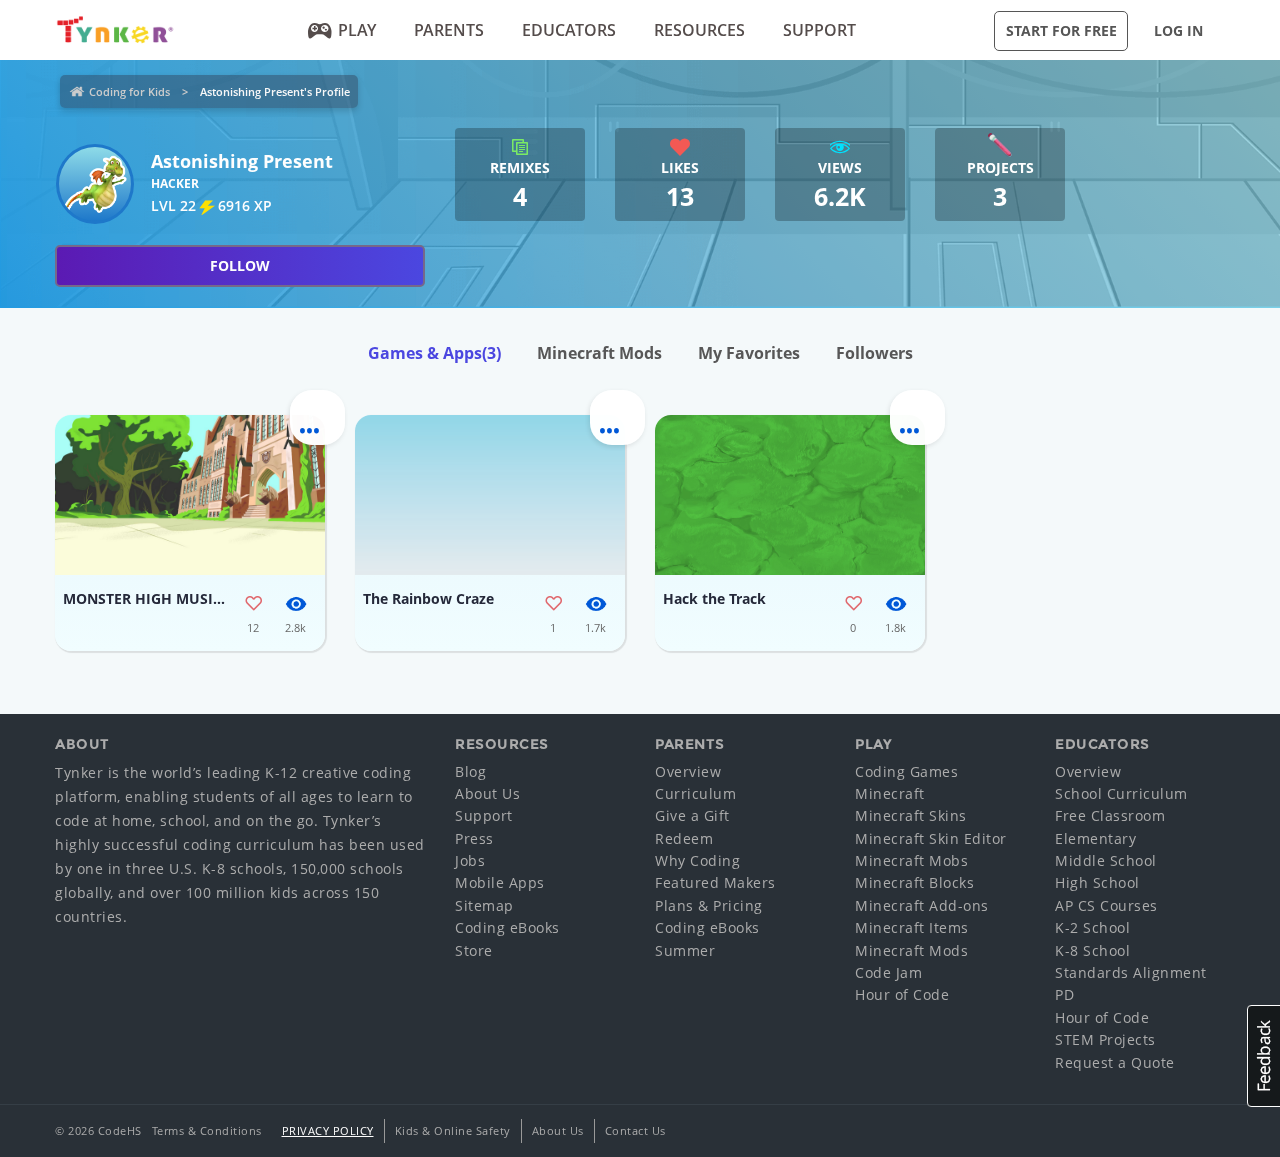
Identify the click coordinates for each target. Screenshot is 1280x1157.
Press (474, 838)
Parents (449, 30)
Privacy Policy (328, 1130)
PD (1064, 994)
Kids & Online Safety (453, 1130)
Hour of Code (902, 994)
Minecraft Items (912, 927)
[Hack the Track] (790, 495)
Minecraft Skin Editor (931, 838)
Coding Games (906, 771)
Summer (685, 950)
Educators (569, 30)
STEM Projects (1105, 1039)
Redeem (684, 838)
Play (357, 30)
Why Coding (697, 860)
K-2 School (1092, 927)
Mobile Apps (500, 882)
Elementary (1095, 838)
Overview (688, 771)
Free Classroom (1110, 815)
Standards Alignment (1131, 972)
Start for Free (1061, 30)
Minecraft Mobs (911, 860)
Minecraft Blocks (914, 882)
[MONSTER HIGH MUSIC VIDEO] (190, 495)
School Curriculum (1121, 793)
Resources (699, 30)
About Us (487, 793)
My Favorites (749, 353)
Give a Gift (692, 815)
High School (1097, 882)
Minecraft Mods (599, 353)
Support (819, 30)
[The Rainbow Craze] (490, 495)
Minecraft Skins (911, 815)
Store (474, 950)
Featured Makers (715, 882)
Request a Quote (1115, 1062)
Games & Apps (434, 353)
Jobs (470, 860)
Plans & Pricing (709, 905)
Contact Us (635, 1130)
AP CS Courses (1106, 905)
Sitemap (484, 905)
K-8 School (1092, 950)
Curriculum (695, 793)
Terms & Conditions (207, 1130)
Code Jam (888, 972)
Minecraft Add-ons (922, 905)
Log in (1178, 30)
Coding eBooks (507, 927)
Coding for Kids (129, 91)
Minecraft (890, 793)
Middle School (1106, 860)
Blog (470, 771)
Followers (874, 353)
